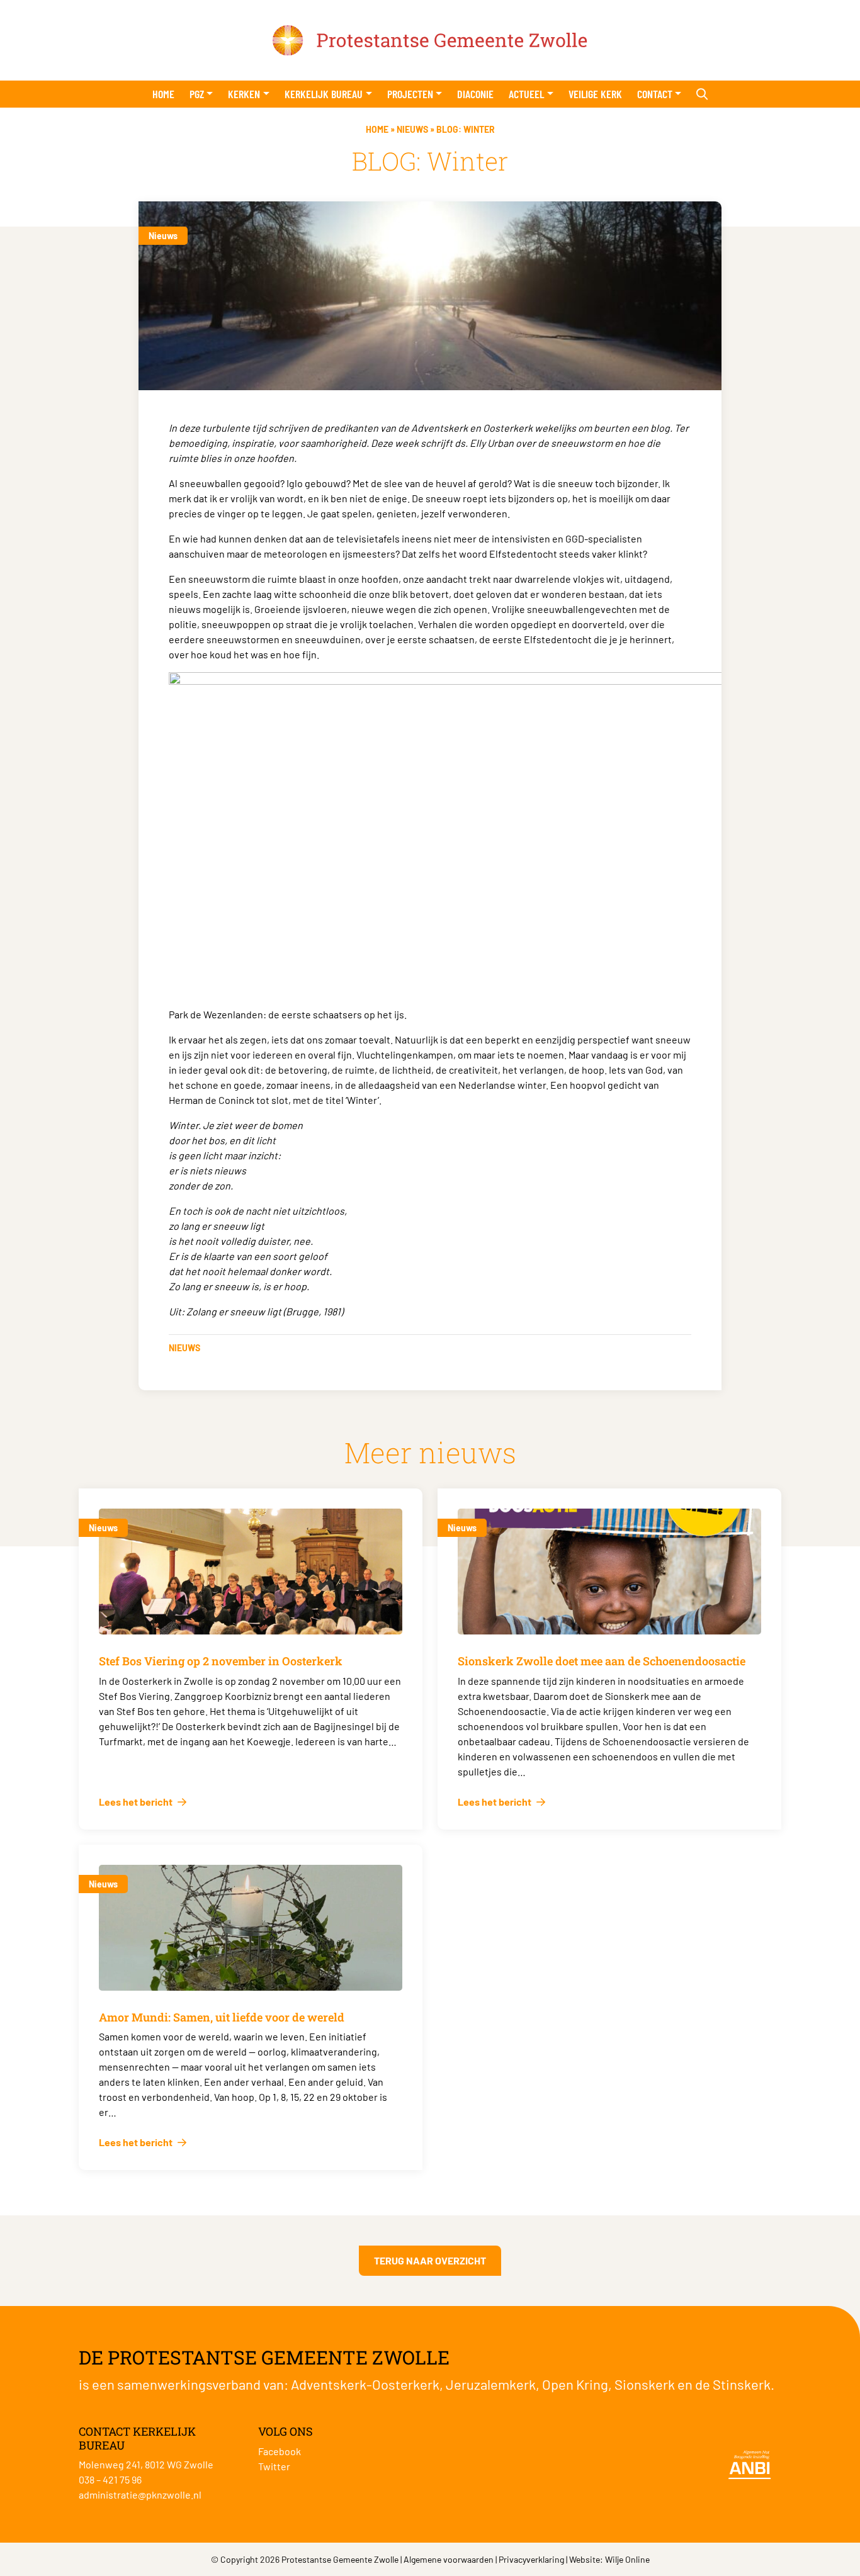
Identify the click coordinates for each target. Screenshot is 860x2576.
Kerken (244, 94)
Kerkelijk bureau (324, 94)
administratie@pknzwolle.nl (140, 2494)
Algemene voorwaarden (449, 2559)
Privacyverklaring (531, 2559)
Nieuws (412, 129)
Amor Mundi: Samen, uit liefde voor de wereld (222, 2017)
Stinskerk (742, 2384)
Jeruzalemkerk (491, 2384)
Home (163, 94)
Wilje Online (627, 2559)
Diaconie (475, 94)
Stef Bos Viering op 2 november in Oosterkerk (221, 1661)
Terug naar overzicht (430, 2260)
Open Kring (575, 2384)
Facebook (280, 2451)
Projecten (410, 94)
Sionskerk (645, 2384)
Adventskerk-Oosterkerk (365, 2384)
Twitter (274, 2466)
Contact (655, 94)
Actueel (526, 94)
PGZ (197, 94)
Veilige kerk (595, 94)
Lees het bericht (137, 1802)
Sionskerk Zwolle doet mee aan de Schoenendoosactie (602, 1661)
